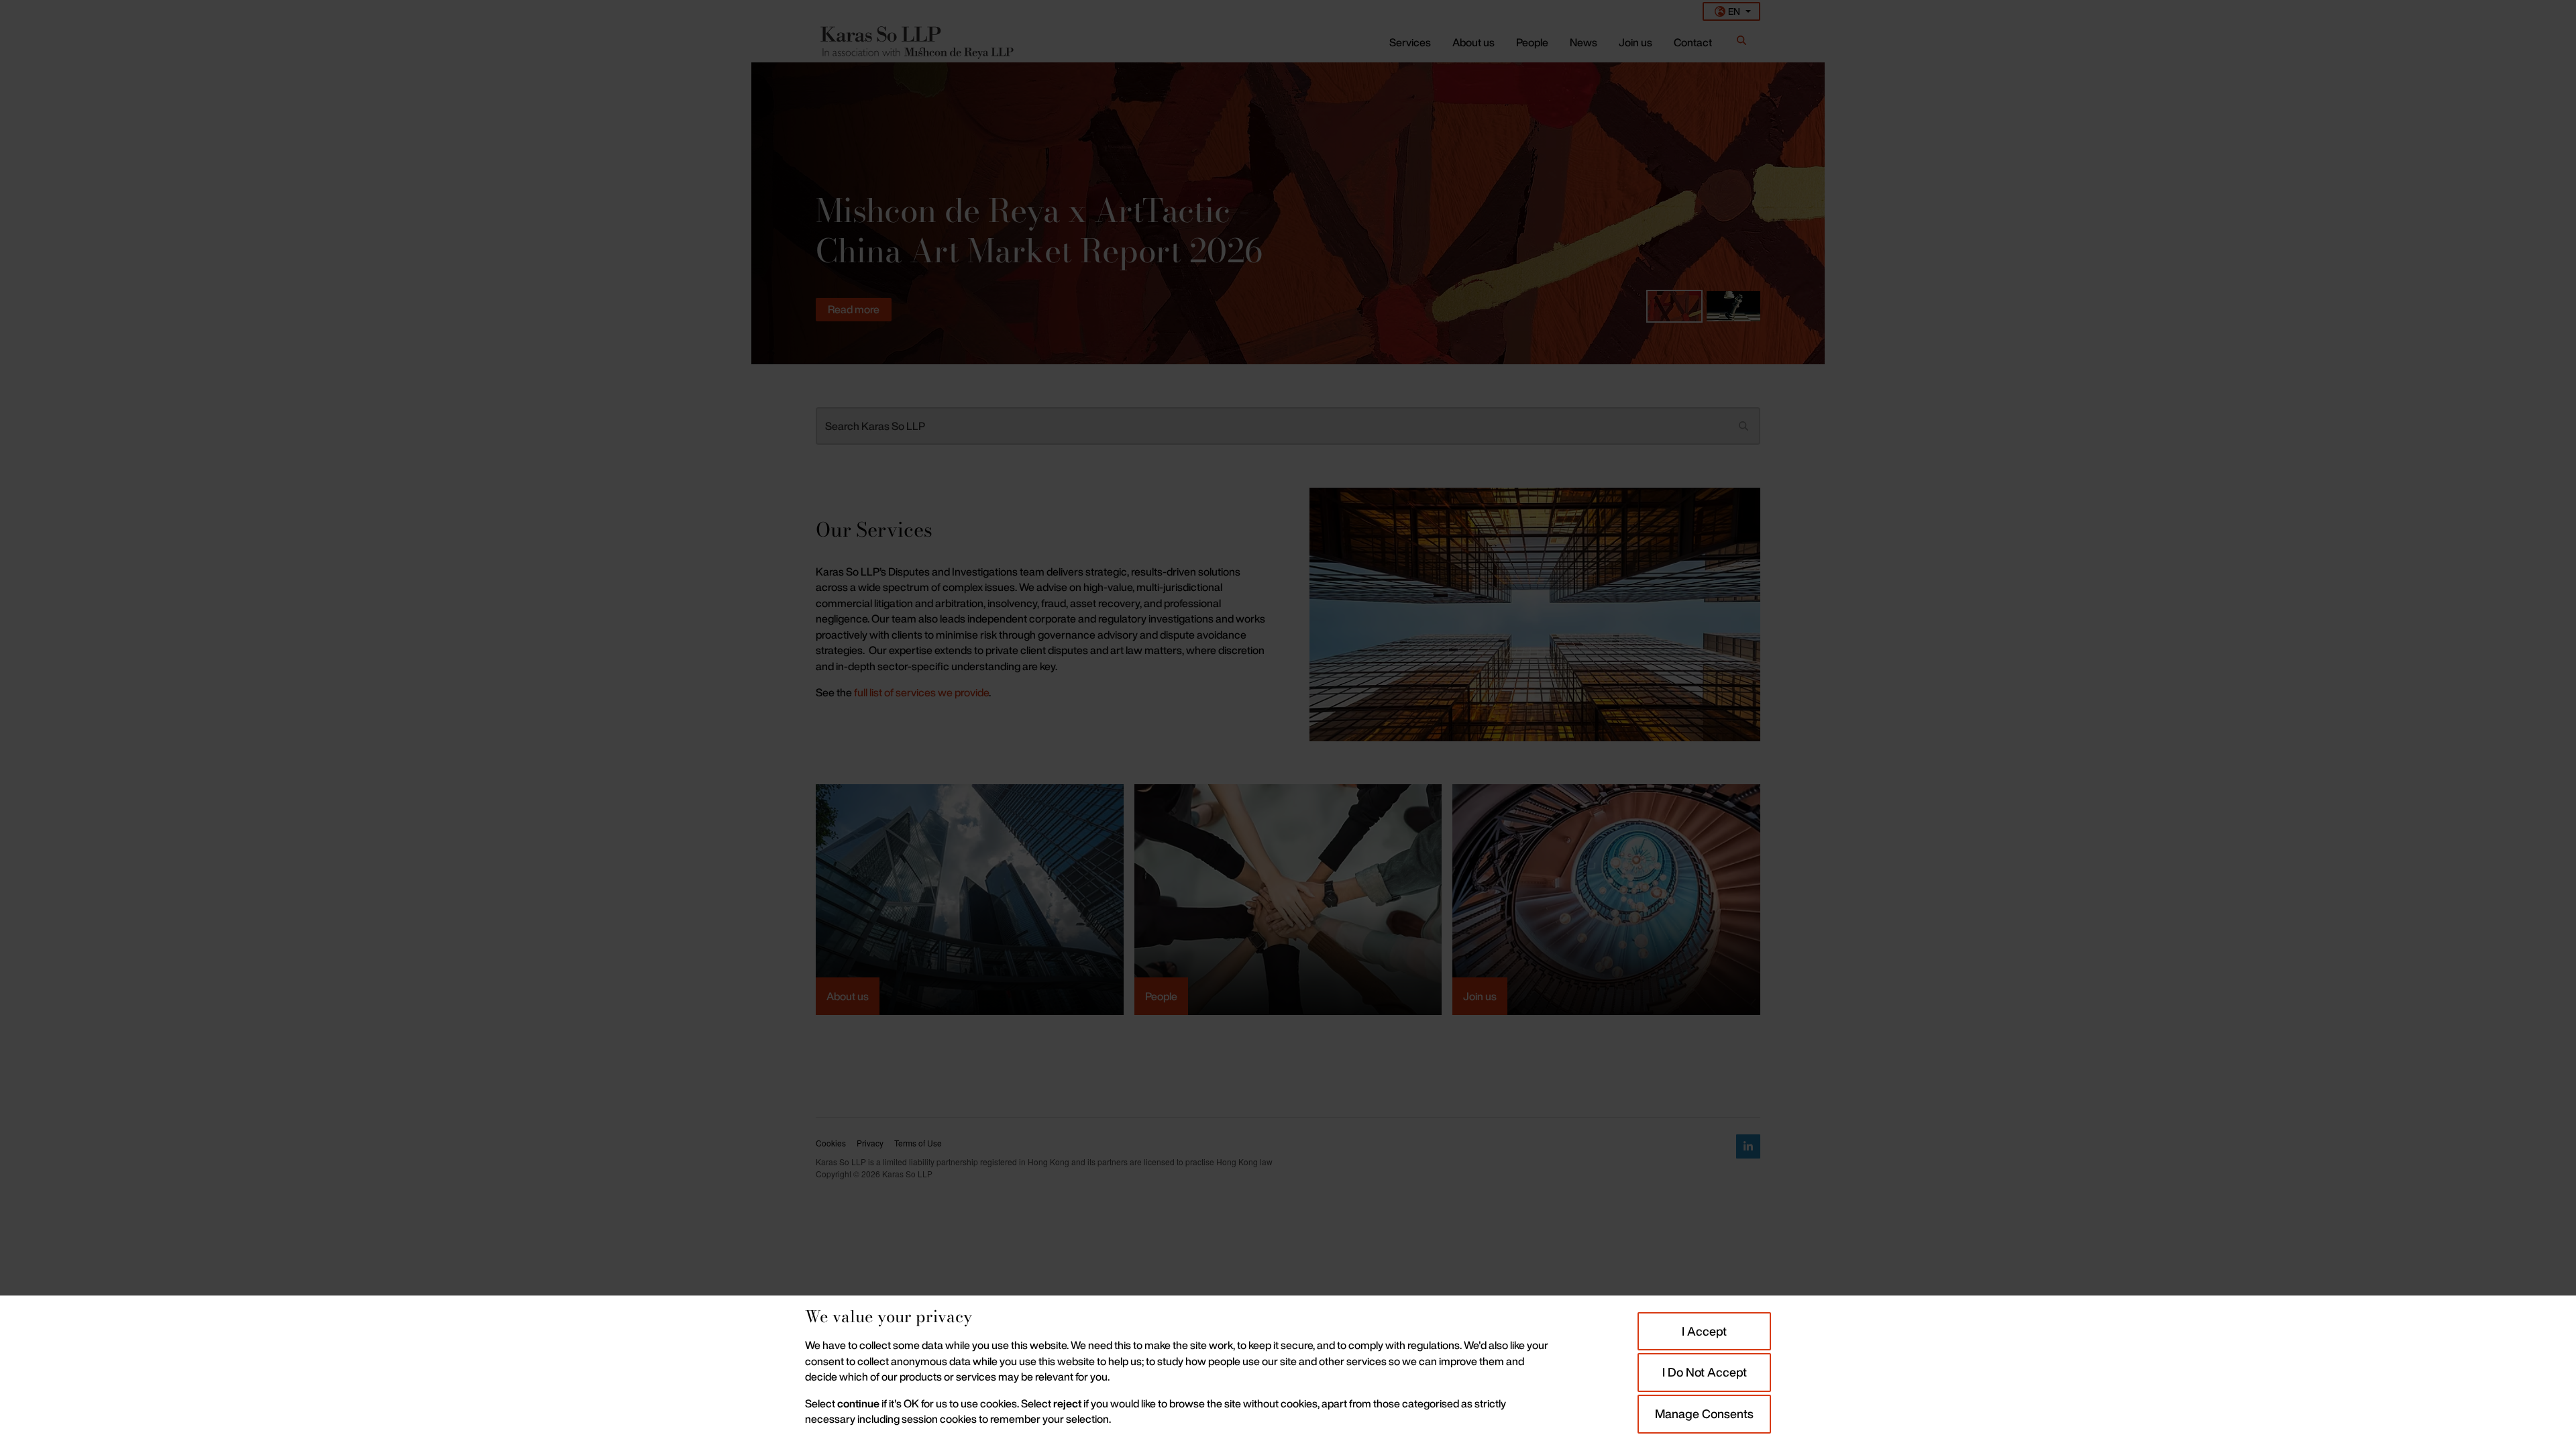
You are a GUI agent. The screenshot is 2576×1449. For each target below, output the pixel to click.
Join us (1635, 42)
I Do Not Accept (1705, 1372)
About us (1473, 42)
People (1532, 42)
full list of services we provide (921, 692)
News (1584, 42)
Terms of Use (918, 1143)
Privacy (870, 1143)
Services (1410, 42)
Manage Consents (1704, 1413)
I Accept (1704, 1331)
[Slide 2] (1733, 306)
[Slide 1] (1674, 306)
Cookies (831, 1143)
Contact (1693, 42)
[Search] (1741, 43)
